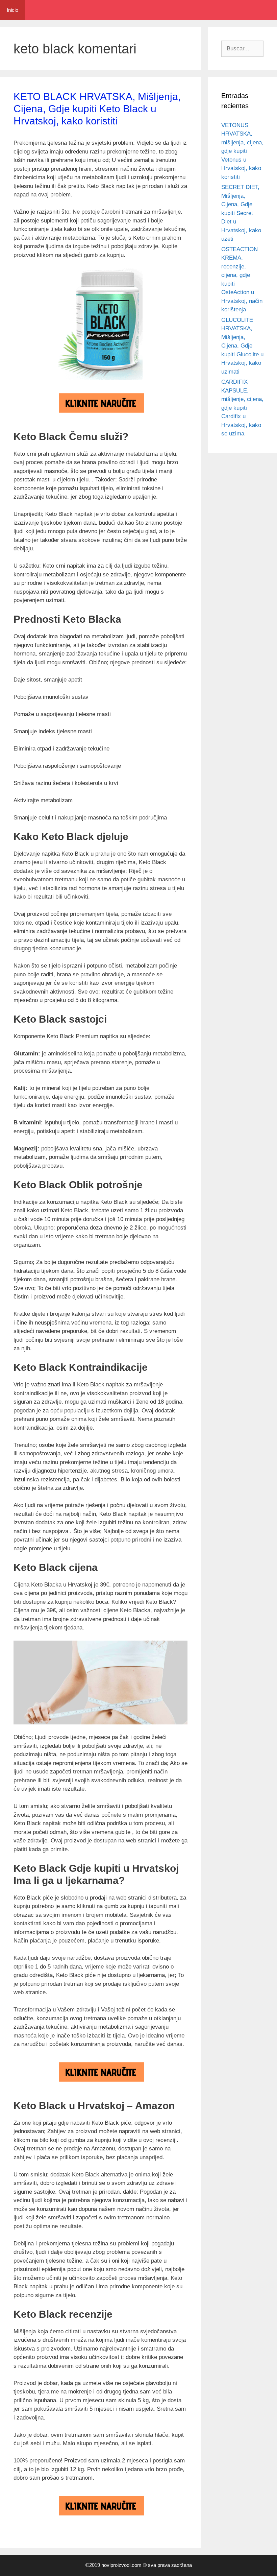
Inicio (12, 10)
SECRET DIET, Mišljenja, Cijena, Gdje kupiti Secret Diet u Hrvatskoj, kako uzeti (241, 213)
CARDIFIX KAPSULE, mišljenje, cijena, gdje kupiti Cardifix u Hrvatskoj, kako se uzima (242, 408)
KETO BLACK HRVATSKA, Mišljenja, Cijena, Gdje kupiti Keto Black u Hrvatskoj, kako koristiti (97, 109)
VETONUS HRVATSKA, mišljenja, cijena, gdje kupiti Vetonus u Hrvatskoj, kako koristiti (242, 151)
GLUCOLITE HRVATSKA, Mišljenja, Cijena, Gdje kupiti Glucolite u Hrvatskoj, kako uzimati (242, 346)
